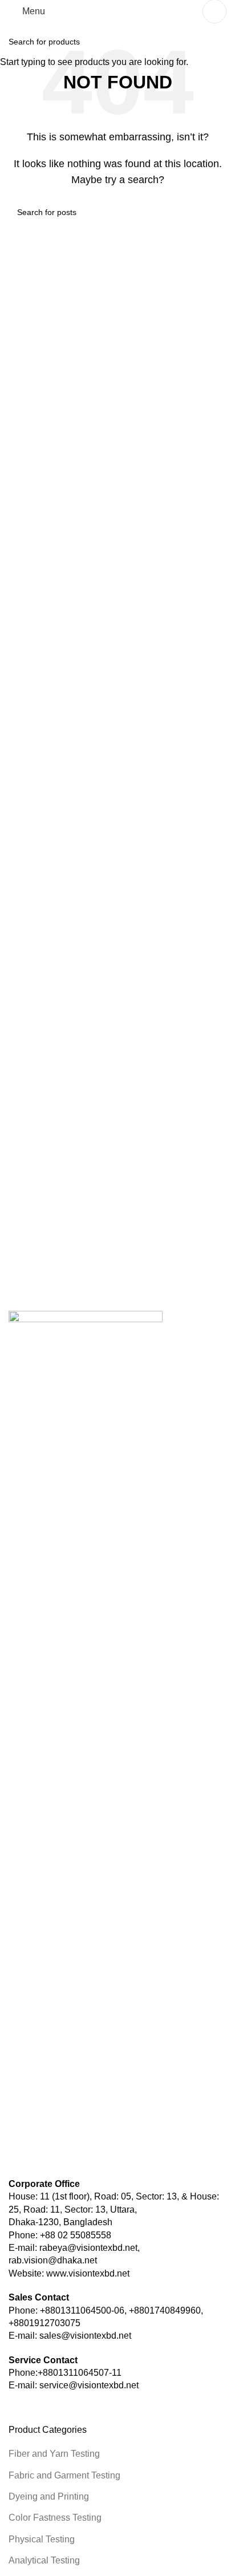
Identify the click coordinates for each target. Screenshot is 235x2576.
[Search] (214, 11)
